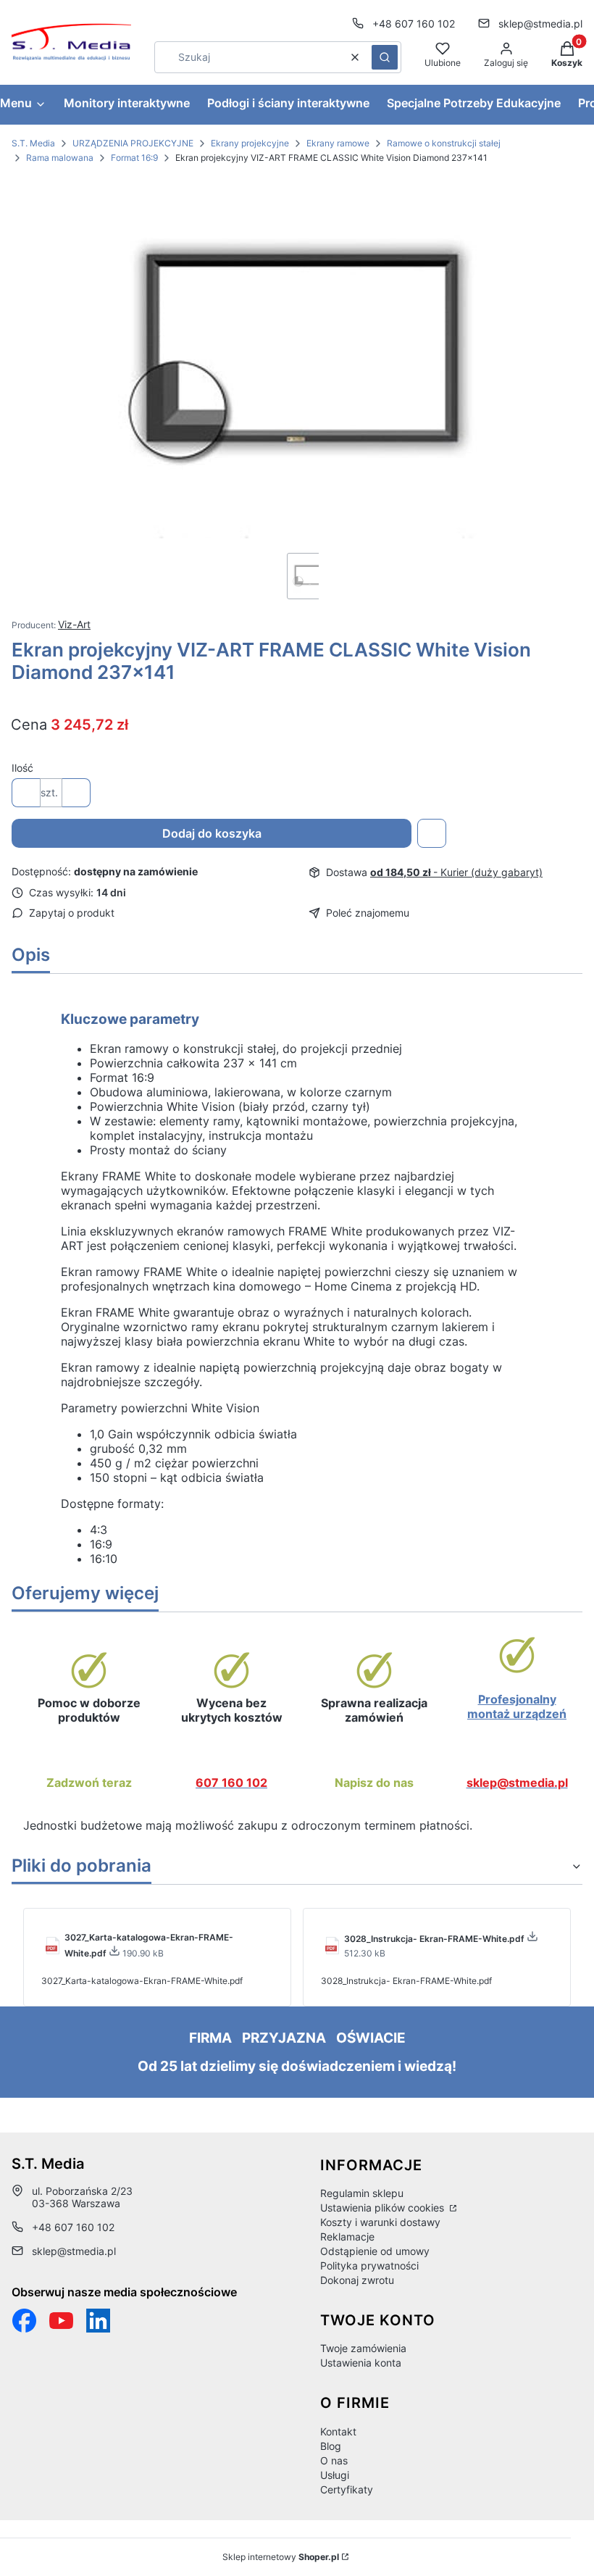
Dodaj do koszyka (212, 833)
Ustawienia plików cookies (384, 2208)
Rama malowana (60, 158)
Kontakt (338, 2431)
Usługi (335, 2475)
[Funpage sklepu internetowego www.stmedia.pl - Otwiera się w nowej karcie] (24, 2321)
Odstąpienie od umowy (375, 2251)
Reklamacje (347, 2237)
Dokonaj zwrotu (357, 2280)
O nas (334, 2460)
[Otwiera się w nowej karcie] (61, 2321)
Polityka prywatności (369, 2266)
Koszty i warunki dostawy (380, 2222)
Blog (331, 2446)
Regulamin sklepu (362, 2193)
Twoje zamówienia (363, 2348)
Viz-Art (74, 624)
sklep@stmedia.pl (540, 24)
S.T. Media (33, 143)
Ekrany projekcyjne (250, 143)
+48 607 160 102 (414, 24)
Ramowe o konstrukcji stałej (444, 143)
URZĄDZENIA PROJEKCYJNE (133, 143)
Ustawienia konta (361, 2363)
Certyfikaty (347, 2489)
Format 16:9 (134, 158)
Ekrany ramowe (338, 143)
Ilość (22, 768)
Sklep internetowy (281, 2557)
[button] (385, 57)
